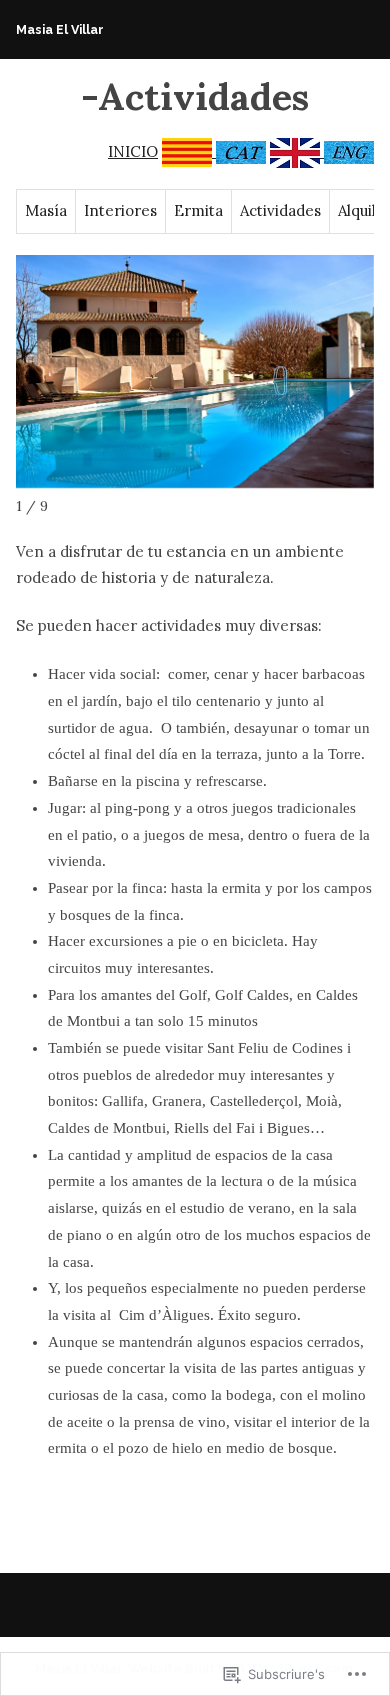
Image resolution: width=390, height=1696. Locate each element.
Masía (46, 210)
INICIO (133, 151)
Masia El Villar (60, 29)
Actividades (280, 210)
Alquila (361, 210)
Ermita (198, 210)
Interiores (120, 210)
